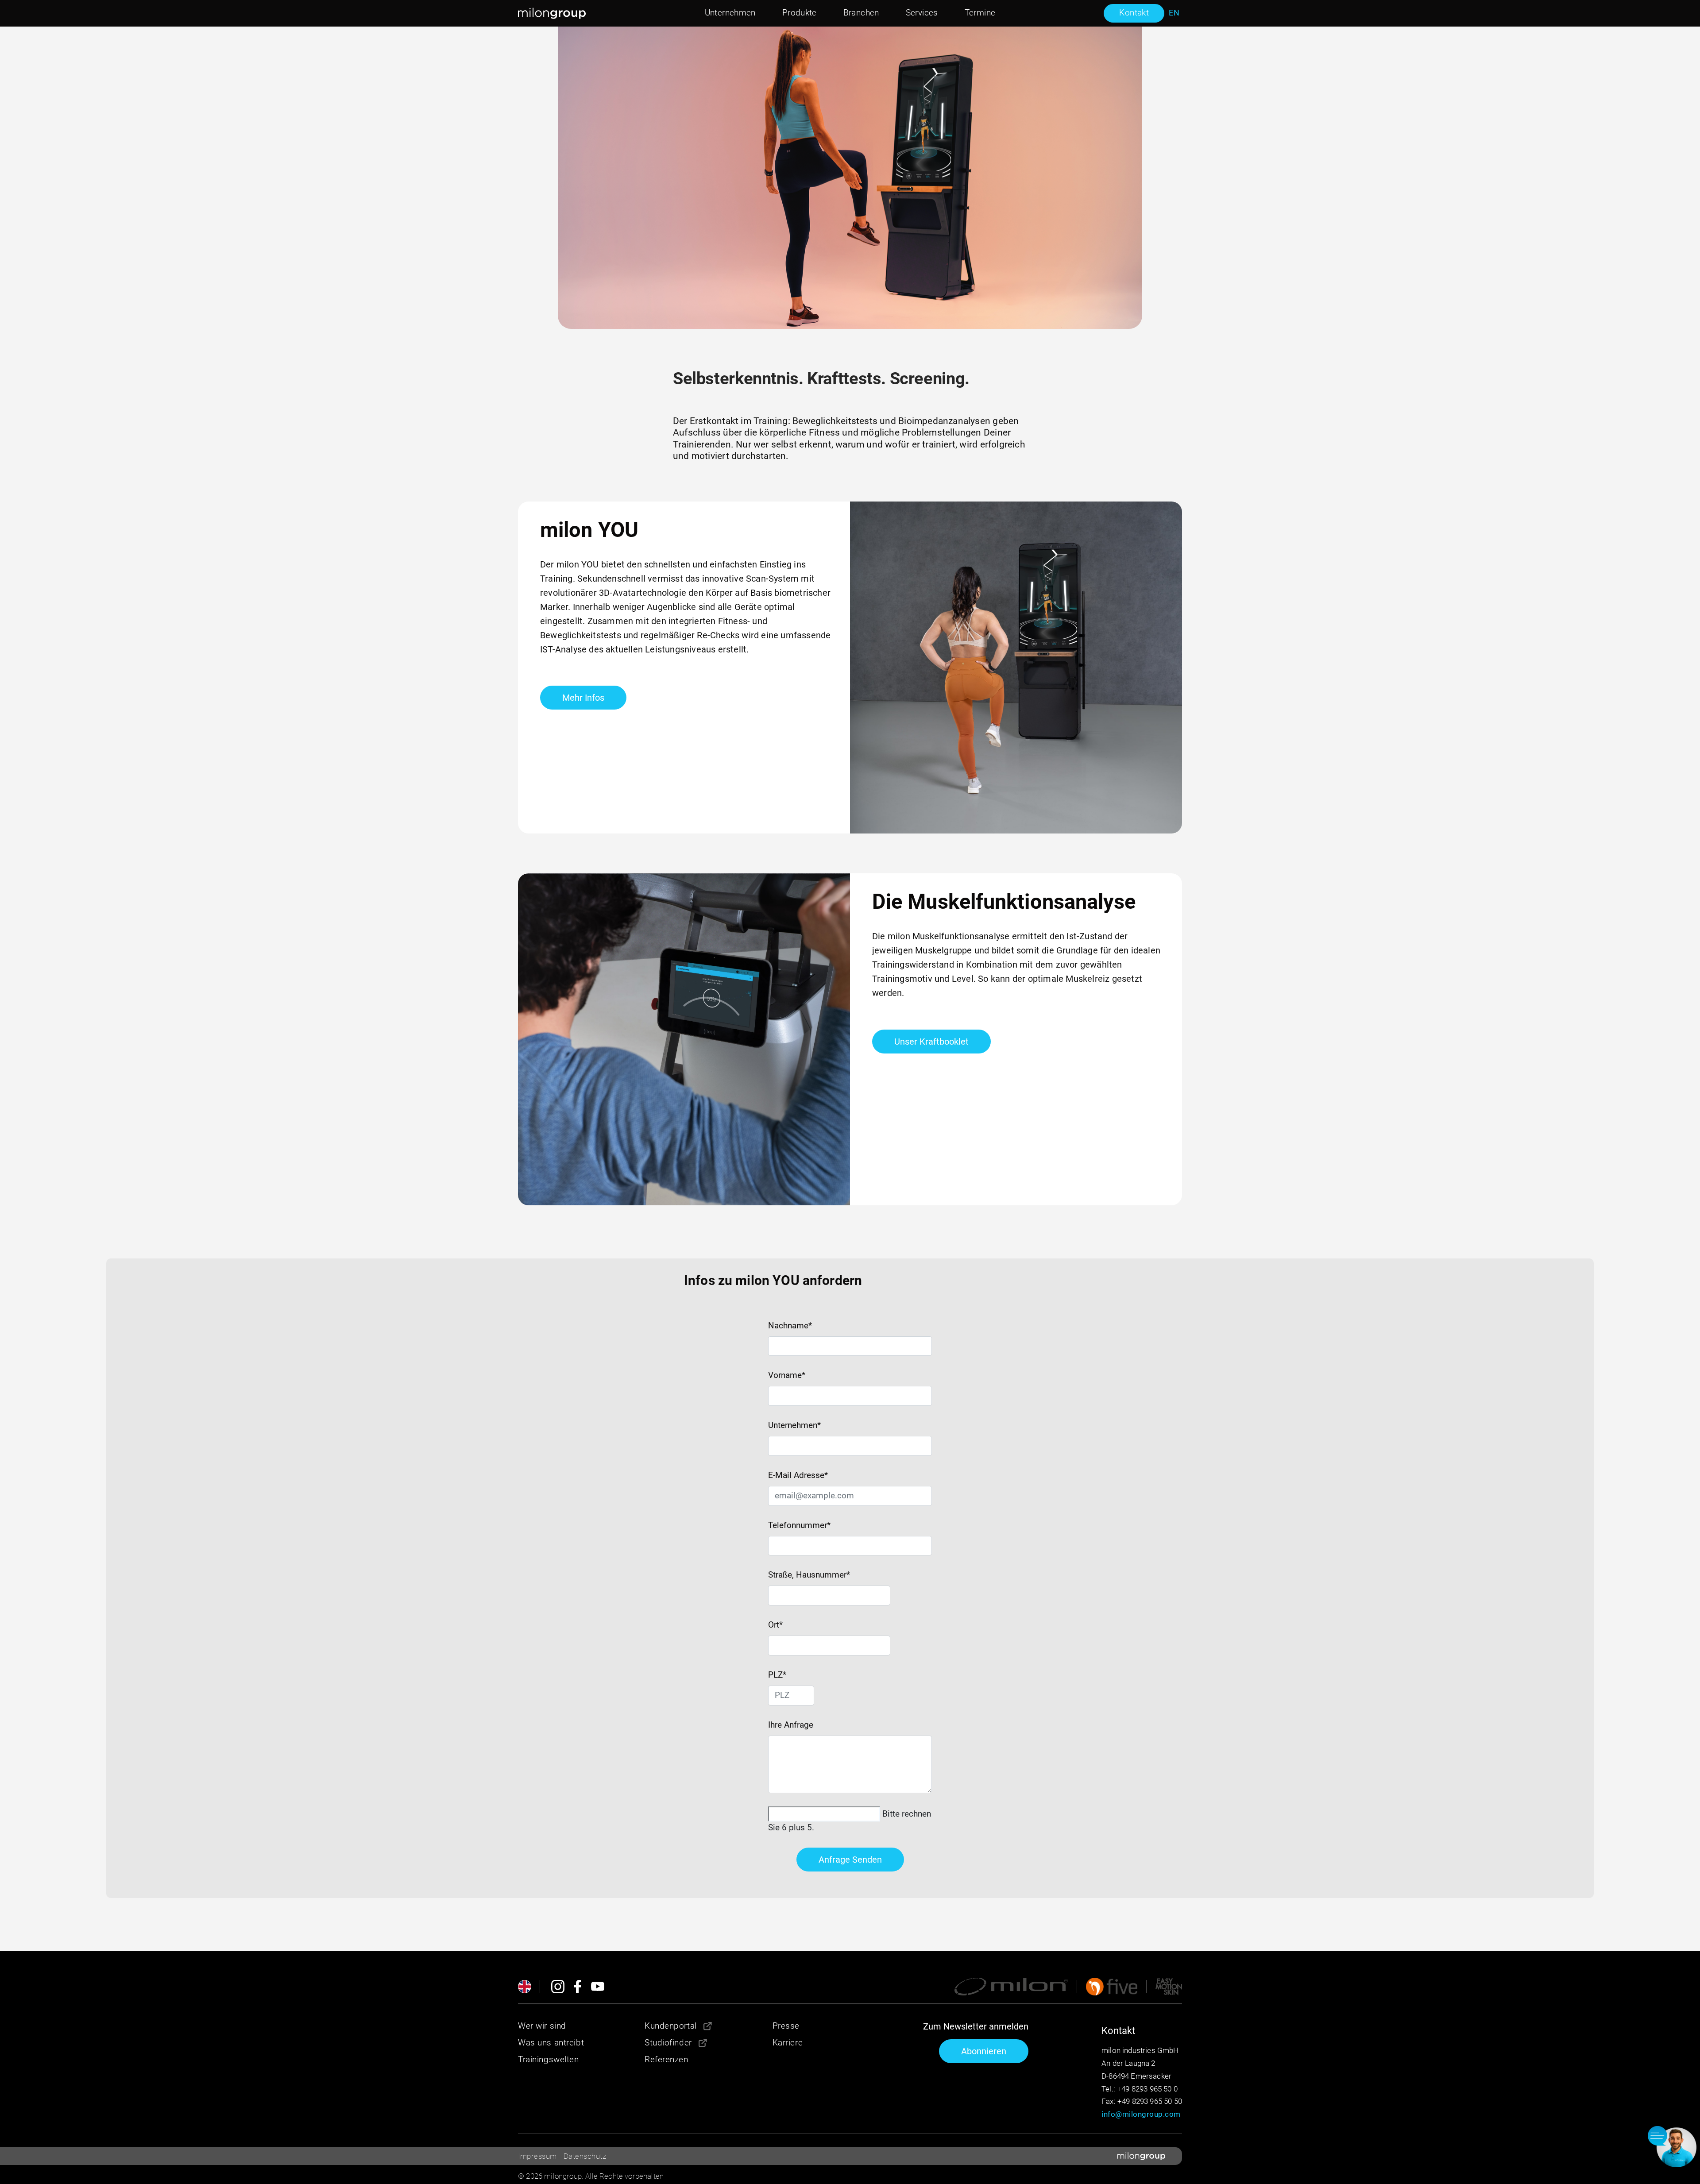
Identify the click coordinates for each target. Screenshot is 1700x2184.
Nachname (790, 1325)
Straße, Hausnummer (809, 1575)
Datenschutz (585, 2156)
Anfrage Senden (850, 1860)
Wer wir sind (542, 2026)
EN (1174, 13)
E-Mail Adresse (798, 1475)
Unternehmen (794, 1425)
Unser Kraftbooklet (931, 1042)
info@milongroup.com (1141, 2114)
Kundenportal (671, 2026)
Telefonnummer (799, 1525)
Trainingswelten (549, 2059)
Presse (786, 2026)
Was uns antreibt (551, 2043)
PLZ (776, 1675)
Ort (775, 1625)
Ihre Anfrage (791, 1725)
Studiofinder (668, 2043)
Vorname (787, 1375)
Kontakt (1134, 13)
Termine (980, 13)
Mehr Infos (583, 698)
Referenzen (666, 2059)
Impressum (537, 2156)
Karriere (788, 2043)
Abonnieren (984, 2051)
